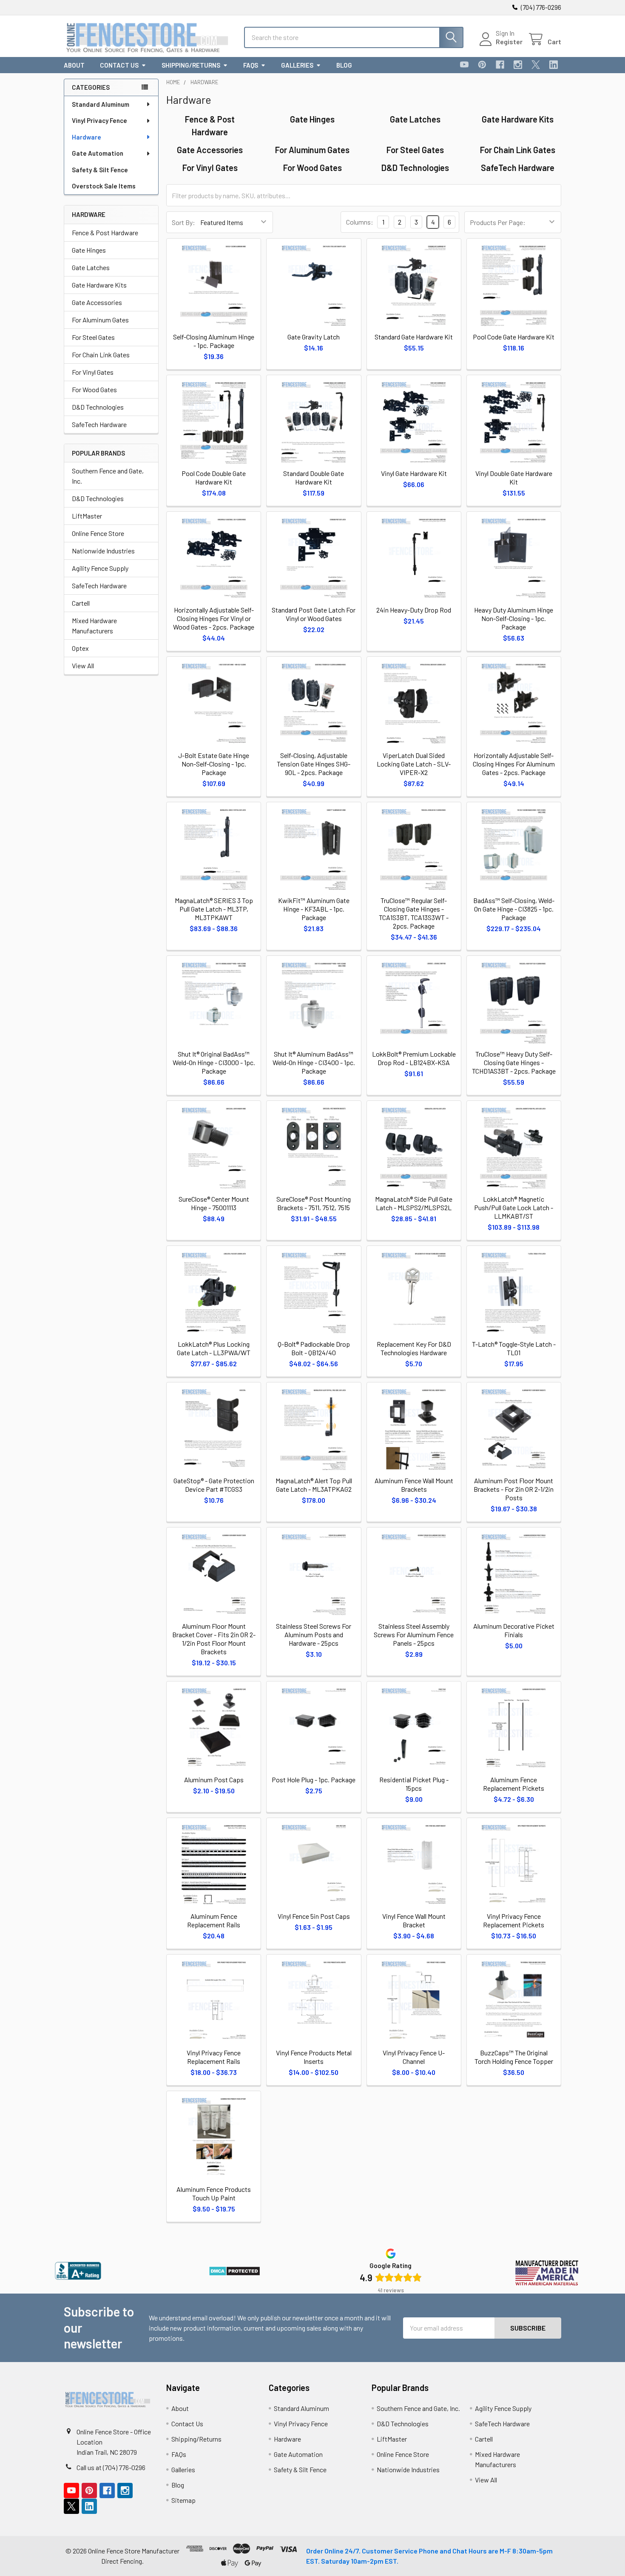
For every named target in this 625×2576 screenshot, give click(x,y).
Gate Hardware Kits (99, 285)
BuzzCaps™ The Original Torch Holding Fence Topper (514, 2057)
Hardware (87, 137)
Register (509, 41)
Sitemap (183, 2500)
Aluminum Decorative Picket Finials (514, 1630)
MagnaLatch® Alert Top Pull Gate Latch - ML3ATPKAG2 (314, 1485)
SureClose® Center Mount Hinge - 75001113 (214, 1203)
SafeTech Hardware (99, 424)
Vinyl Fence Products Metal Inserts (314, 2057)
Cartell (81, 603)
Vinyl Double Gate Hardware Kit (514, 477)
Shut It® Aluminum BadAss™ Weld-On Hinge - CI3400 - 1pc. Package (314, 1062)
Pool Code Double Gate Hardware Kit (214, 477)
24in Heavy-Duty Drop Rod (414, 610)
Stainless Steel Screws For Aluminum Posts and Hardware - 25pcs (314, 1634)
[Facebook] (500, 65)
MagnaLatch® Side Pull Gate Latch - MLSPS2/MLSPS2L (414, 1203)
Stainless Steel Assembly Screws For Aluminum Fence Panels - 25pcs (414, 1634)
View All (83, 665)
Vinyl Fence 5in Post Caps (314, 1916)
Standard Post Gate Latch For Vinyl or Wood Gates (314, 614)
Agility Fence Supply (100, 568)
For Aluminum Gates (100, 320)
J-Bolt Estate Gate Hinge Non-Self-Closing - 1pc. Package (214, 764)
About (74, 65)
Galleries (297, 65)
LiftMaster (87, 516)
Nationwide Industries (103, 551)
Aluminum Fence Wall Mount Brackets (414, 1485)
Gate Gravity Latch (314, 337)
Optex (80, 648)
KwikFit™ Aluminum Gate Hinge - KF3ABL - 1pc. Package (314, 909)
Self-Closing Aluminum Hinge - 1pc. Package (214, 341)
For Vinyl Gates (93, 372)
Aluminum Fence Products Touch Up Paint (214, 2193)
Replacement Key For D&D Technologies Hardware (414, 1348)
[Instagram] (518, 65)
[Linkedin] (554, 65)
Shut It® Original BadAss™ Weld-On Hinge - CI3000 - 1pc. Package (214, 1062)
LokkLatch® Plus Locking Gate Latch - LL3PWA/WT (214, 1348)
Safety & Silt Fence (100, 170)
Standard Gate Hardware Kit (414, 337)
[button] (78, 2271)
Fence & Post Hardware (105, 232)
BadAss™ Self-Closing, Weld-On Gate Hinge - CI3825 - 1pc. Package (514, 909)
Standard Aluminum (101, 104)
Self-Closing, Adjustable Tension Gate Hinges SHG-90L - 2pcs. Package (314, 764)
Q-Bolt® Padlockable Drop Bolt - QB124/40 (314, 1348)
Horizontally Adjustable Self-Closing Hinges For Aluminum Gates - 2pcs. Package (514, 764)
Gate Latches (91, 267)
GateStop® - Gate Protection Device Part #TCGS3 (214, 1485)
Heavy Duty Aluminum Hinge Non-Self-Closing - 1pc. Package (514, 618)
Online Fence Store (98, 533)
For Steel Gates (93, 337)
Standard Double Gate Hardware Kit (314, 477)
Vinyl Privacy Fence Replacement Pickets (514, 1920)
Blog (344, 65)
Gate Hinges (89, 250)
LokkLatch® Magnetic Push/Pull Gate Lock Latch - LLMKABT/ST (514, 1207)
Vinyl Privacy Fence (99, 120)
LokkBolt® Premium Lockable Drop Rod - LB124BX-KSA (414, 1058)
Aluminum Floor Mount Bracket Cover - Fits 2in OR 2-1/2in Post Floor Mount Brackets (214, 1639)
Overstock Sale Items (104, 186)
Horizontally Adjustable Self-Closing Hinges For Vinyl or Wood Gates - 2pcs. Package (214, 618)
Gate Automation (98, 153)
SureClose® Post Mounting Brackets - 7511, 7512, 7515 (314, 1203)
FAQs (251, 65)
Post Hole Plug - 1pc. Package (314, 1780)
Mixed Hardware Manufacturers (94, 625)
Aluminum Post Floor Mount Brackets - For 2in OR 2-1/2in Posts (514, 1489)
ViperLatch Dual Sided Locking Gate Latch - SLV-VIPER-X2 (414, 764)
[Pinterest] (482, 65)
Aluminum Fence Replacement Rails (214, 1920)
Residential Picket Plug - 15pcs (414, 1784)
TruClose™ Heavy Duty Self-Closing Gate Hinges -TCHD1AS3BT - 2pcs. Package (514, 1062)
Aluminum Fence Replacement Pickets (514, 1784)
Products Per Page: (498, 222)
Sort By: (183, 222)
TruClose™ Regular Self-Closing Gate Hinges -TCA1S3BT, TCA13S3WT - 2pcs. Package (414, 913)
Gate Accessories (97, 302)
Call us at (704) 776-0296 (111, 2467)
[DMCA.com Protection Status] (234, 2270)
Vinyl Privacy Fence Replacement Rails (214, 2057)
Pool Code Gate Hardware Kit (514, 337)
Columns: (360, 222)
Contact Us (119, 65)
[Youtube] (464, 65)
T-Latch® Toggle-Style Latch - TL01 (514, 1348)
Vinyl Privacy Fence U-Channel (414, 2057)
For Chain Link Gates (101, 355)
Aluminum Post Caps (214, 1780)
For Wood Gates (94, 389)
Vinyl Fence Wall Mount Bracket (414, 1920)
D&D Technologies (98, 407)
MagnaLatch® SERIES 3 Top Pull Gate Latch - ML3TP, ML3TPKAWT (214, 909)
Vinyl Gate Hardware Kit (414, 473)
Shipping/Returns (191, 65)
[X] (536, 65)
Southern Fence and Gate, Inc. (108, 476)
